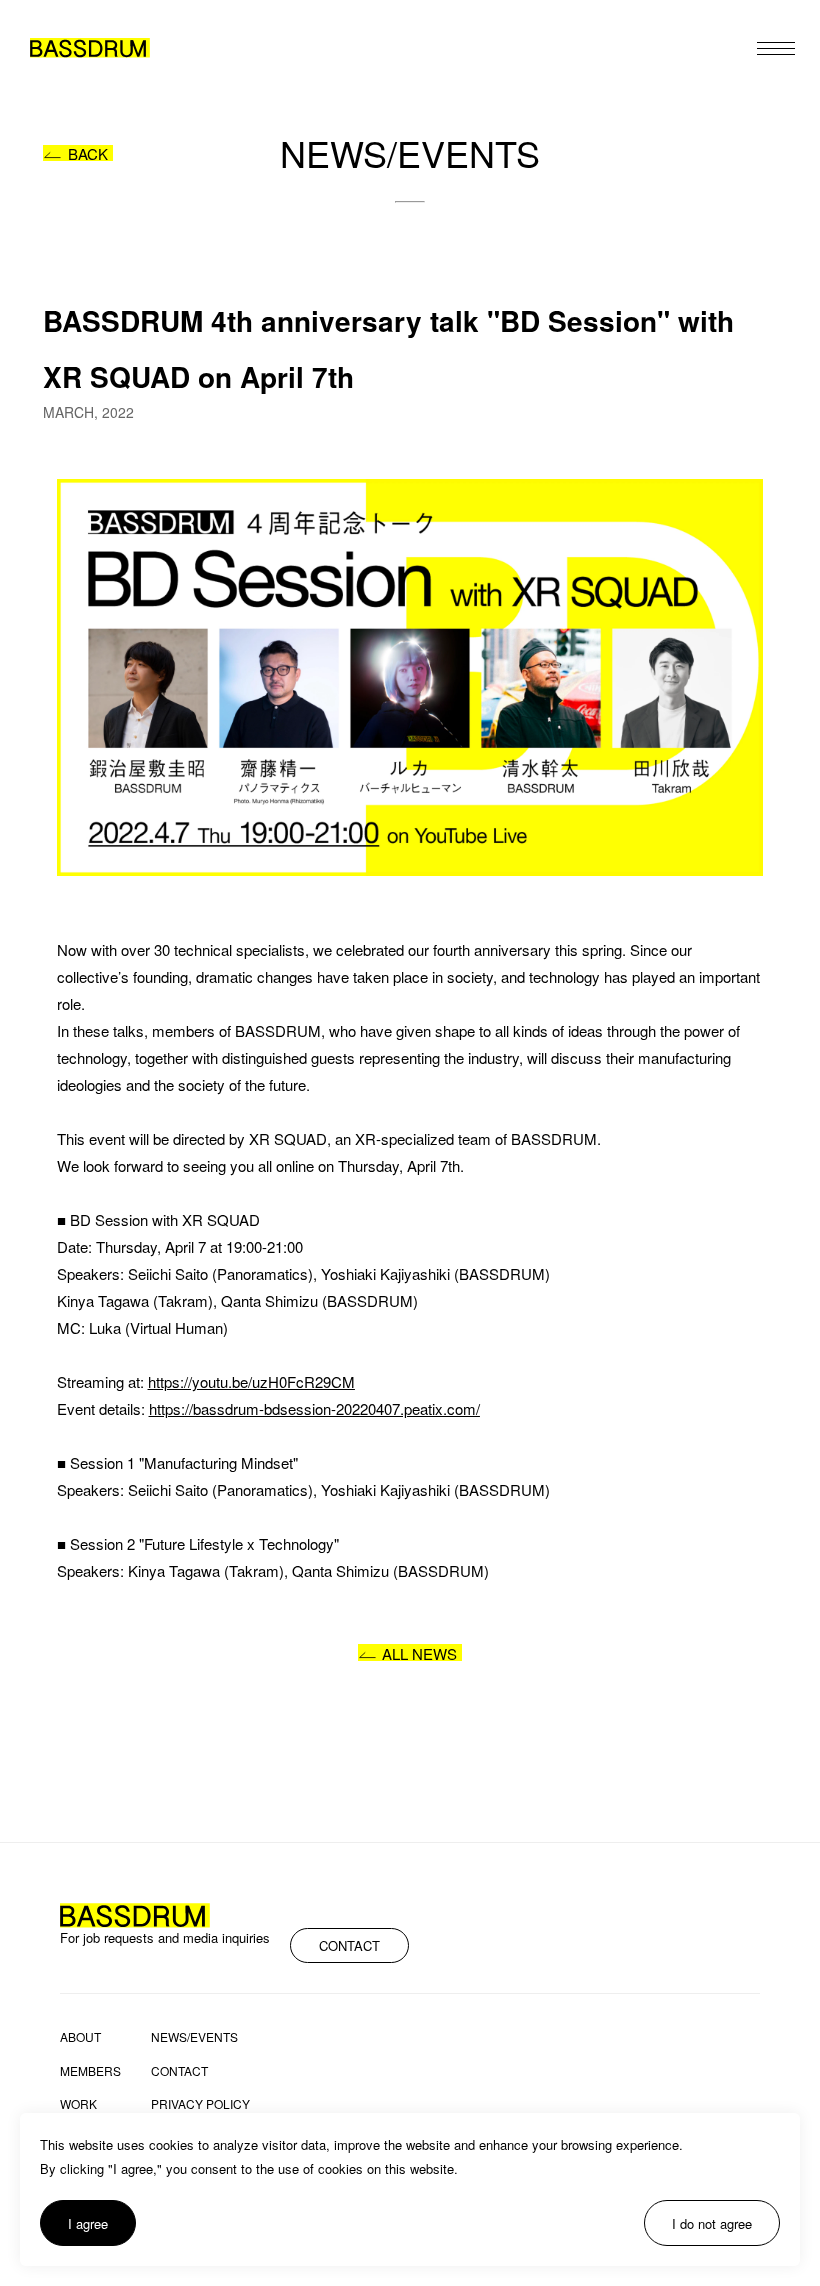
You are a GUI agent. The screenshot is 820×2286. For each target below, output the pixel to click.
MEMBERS (90, 2071)
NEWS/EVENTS (194, 2037)
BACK (88, 153)
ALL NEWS (419, 1652)
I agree (88, 2223)
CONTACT (349, 1945)
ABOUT (80, 2037)
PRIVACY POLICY (200, 2104)
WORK (78, 2104)
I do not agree (712, 2223)
